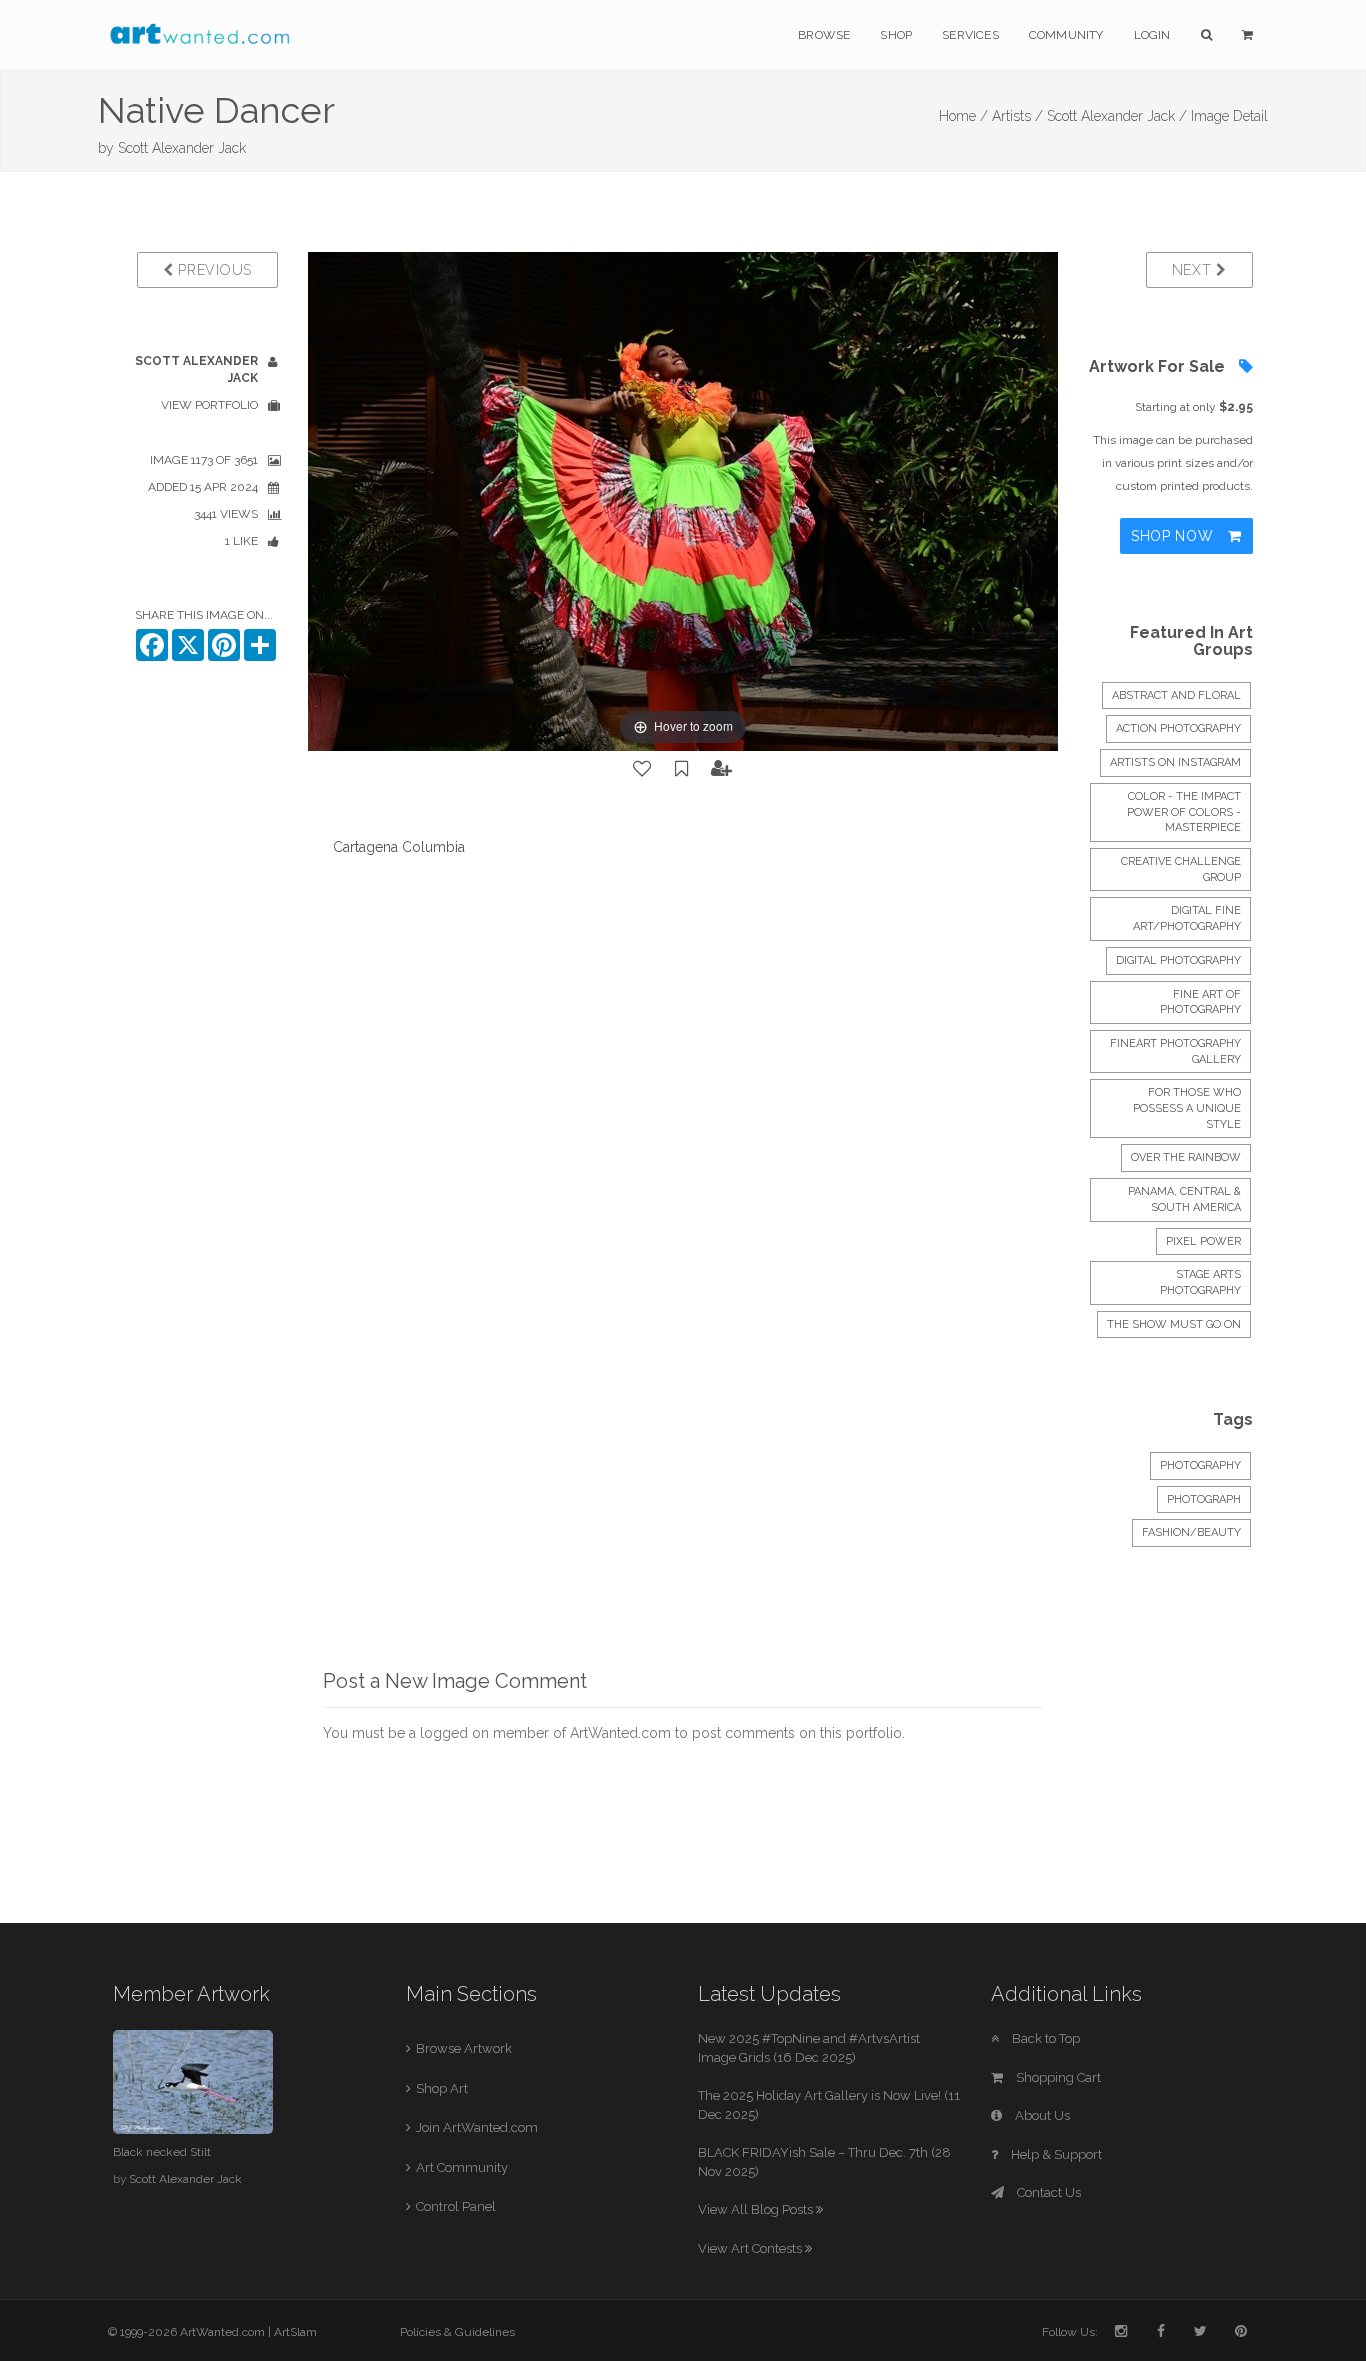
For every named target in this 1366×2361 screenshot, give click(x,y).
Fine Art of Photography (1200, 1002)
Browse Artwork (464, 2048)
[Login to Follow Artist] (722, 769)
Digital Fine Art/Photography (1187, 918)
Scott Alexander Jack (182, 148)
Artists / (1017, 116)
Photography (1200, 1465)
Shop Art (442, 2088)
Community (1066, 35)
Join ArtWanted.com (477, 2127)
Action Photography (1178, 728)
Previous (213, 270)
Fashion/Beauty (1191, 1532)
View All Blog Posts (757, 2209)
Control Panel (456, 2206)
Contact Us (1047, 2192)
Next (1194, 270)
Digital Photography (1178, 960)
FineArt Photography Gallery (1175, 1051)
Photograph (1204, 1499)
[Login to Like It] (643, 769)
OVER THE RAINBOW (1186, 1157)
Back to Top (1044, 2038)
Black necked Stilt (162, 2152)
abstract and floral (1176, 695)
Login (1152, 35)
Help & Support (1055, 2154)
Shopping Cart (1057, 2077)
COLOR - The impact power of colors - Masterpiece (1184, 812)
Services (970, 35)
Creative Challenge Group (1181, 869)
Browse (824, 35)
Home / (963, 116)
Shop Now (1174, 536)
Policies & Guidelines (457, 2332)
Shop (896, 35)
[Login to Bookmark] (682, 769)
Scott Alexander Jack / (1117, 116)
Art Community (462, 2167)
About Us (1041, 2115)
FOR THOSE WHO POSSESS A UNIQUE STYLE (1187, 1108)
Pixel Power (1203, 1241)
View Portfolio (209, 405)
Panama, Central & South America (1184, 1199)
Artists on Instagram (1175, 762)
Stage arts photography (1200, 1282)
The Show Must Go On (1174, 1324)
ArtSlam (295, 2332)
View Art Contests (751, 2248)
